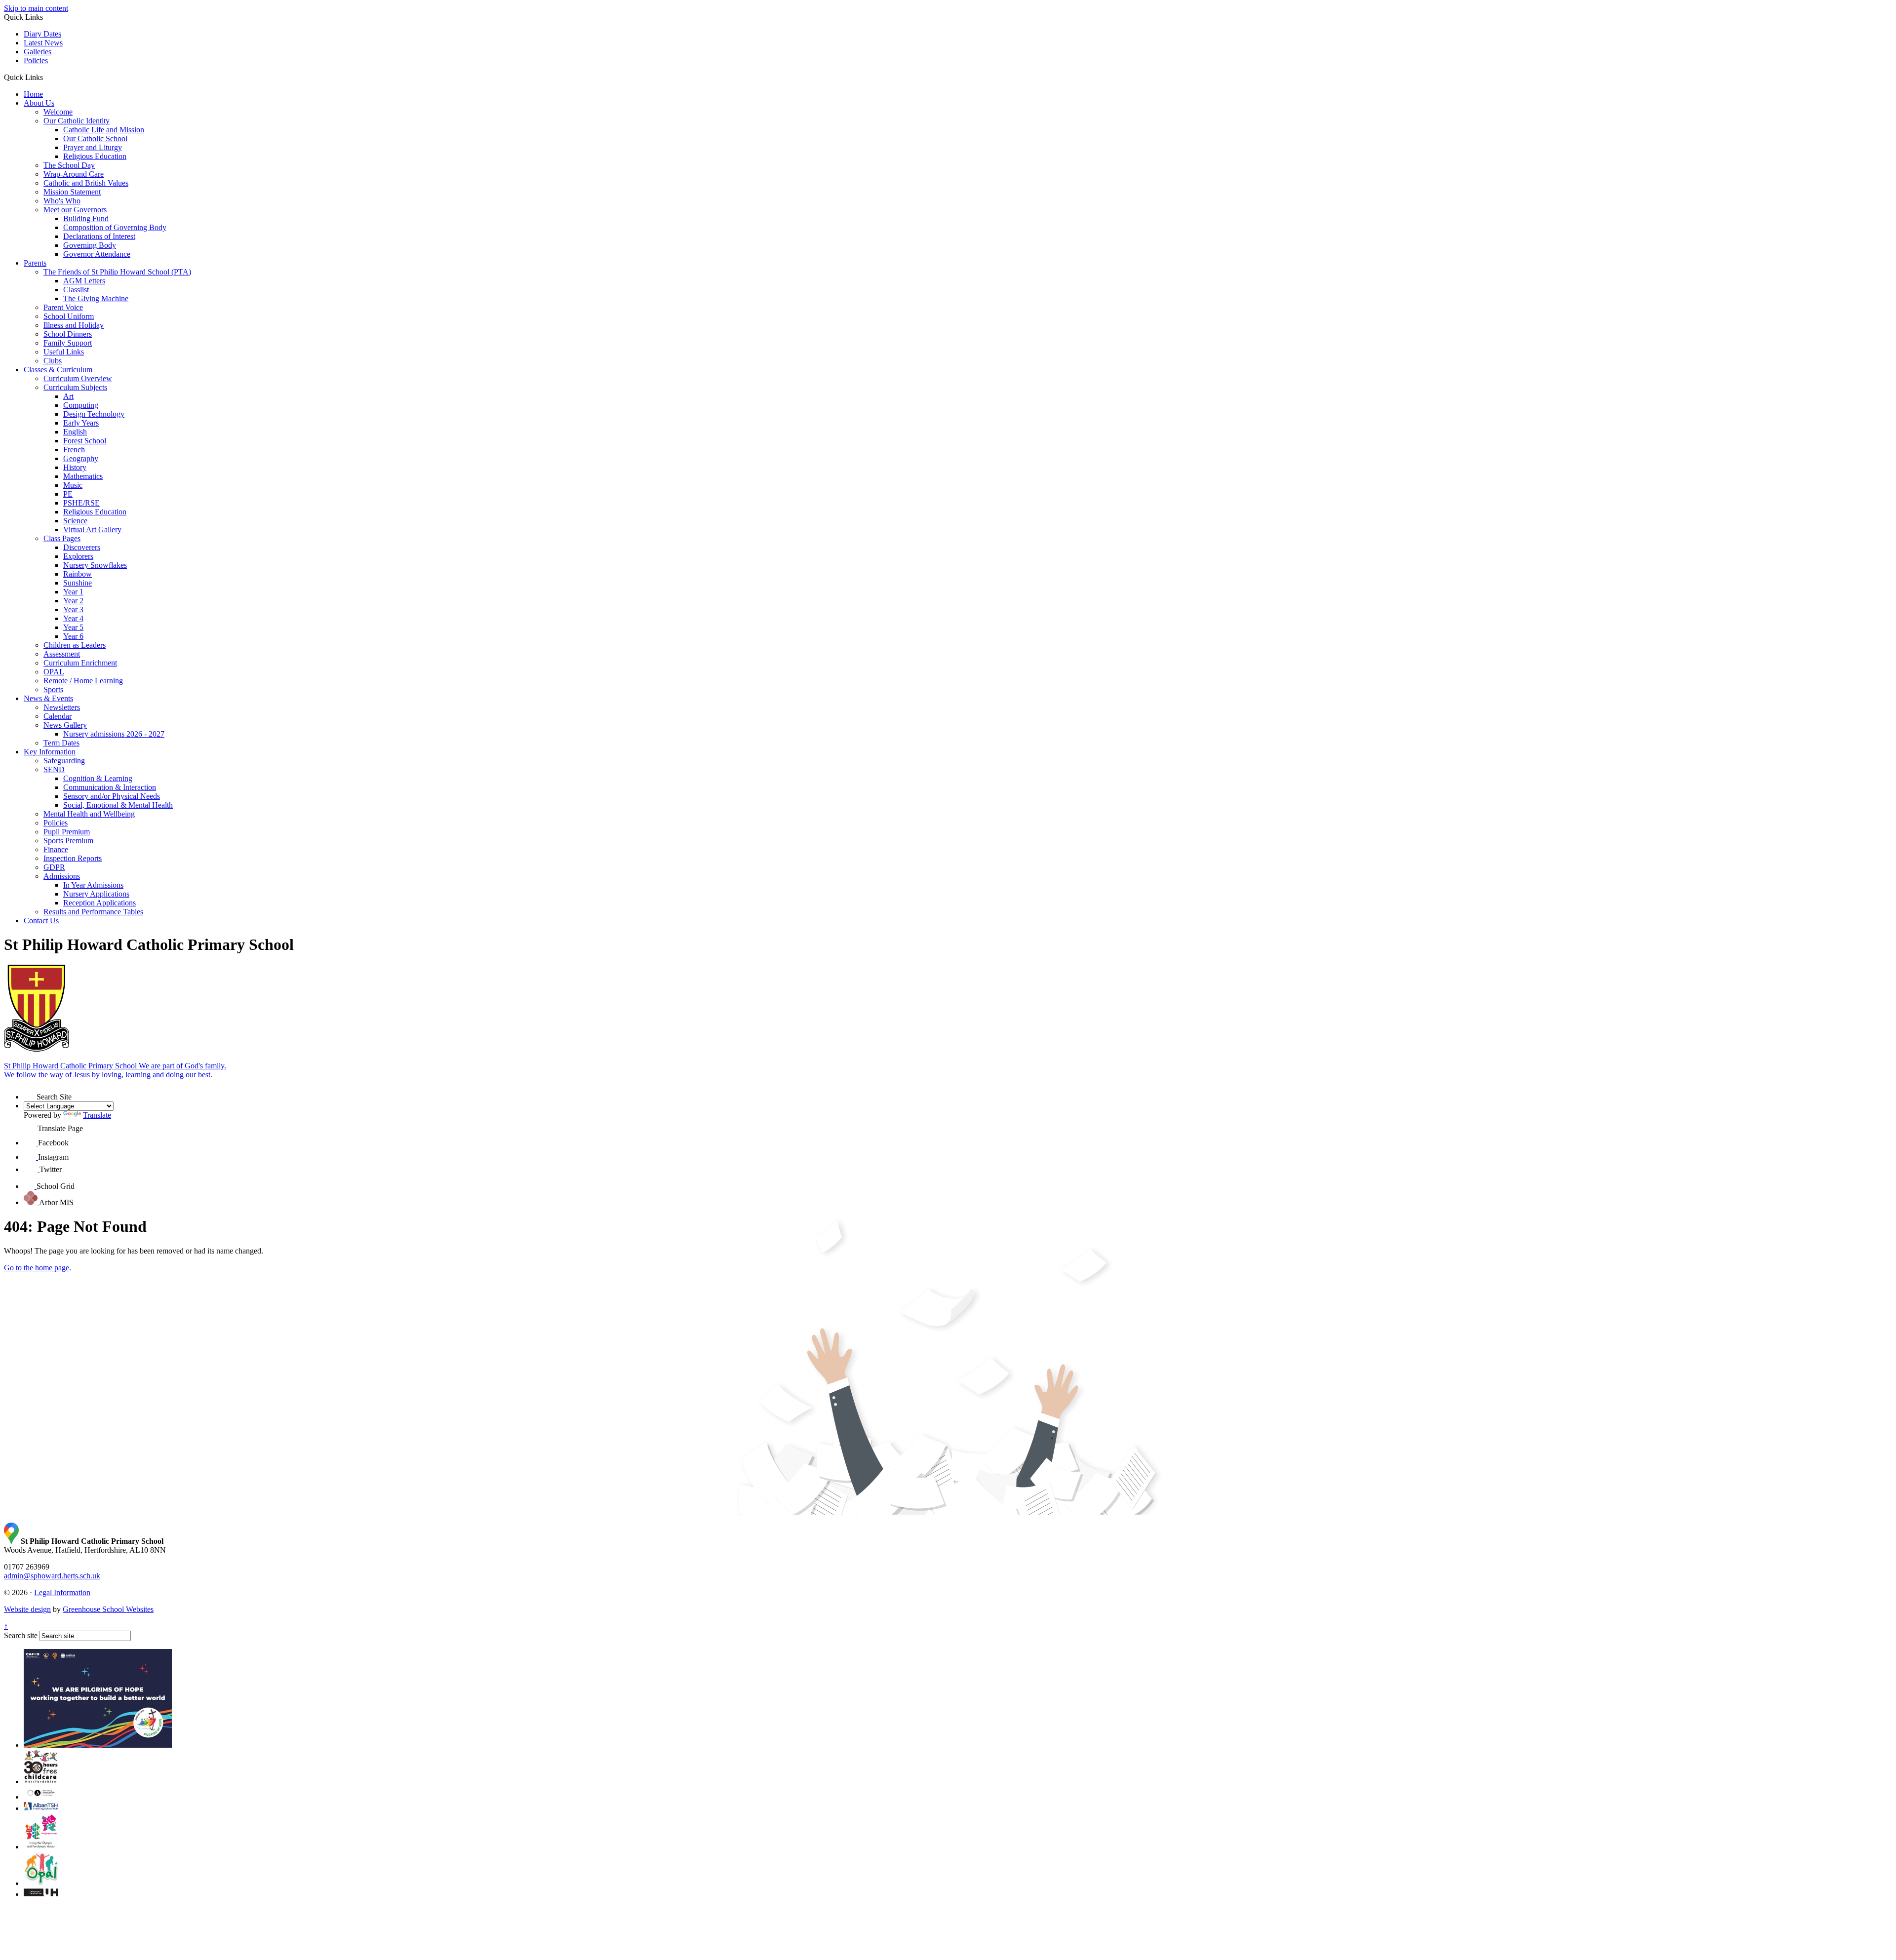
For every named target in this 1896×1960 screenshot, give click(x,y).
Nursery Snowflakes (95, 565)
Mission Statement (72, 192)
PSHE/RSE (81, 503)
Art (68, 396)
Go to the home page (37, 1268)
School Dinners (68, 334)
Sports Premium (68, 841)
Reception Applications (99, 903)
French (74, 450)
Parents (35, 263)
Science (75, 521)
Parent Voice (63, 307)
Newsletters (62, 707)
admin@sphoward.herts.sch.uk (52, 1576)
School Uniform (69, 316)
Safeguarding (64, 761)
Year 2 (73, 601)
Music (73, 485)
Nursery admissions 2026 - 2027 (114, 734)
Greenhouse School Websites (108, 1609)
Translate (97, 1115)
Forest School (85, 441)
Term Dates (61, 743)
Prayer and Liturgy (93, 147)
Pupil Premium (67, 832)
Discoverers (82, 547)
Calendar (58, 716)
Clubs (53, 361)
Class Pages (62, 538)
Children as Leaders (75, 645)
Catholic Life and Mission (104, 130)
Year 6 (73, 636)
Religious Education (95, 156)
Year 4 (73, 618)
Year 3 (73, 609)
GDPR (54, 867)
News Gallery (65, 725)
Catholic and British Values (86, 183)
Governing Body (90, 245)
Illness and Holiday (74, 325)
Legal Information (62, 1592)
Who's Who (62, 201)
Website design (27, 1609)
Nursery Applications (96, 894)
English (75, 432)
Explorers (78, 556)
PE (68, 494)
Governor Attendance (97, 254)
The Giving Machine (96, 298)
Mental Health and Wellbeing (89, 814)
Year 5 (73, 627)
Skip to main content (36, 8)
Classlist (76, 290)
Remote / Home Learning (83, 681)
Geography (81, 458)
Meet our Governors (75, 210)
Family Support (68, 343)
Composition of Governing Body (115, 227)
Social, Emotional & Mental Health (118, 805)
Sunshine (78, 583)
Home (33, 94)
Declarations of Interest (99, 236)
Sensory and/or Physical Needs (112, 796)
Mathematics (83, 476)
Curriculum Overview (78, 378)
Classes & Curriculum (58, 370)
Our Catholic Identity (77, 121)
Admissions (62, 876)
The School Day (69, 165)
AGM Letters (84, 281)
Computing (81, 405)
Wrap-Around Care (74, 174)
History (75, 467)
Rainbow (78, 574)
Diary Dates (42, 34)
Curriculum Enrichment (80, 663)
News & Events (48, 698)
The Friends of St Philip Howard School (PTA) (117, 272)
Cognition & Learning (98, 778)
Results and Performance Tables (93, 912)
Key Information (50, 752)
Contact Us (41, 921)
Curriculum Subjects (75, 387)
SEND (54, 769)
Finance (56, 849)
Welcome (58, 112)
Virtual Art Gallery (92, 529)
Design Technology (94, 414)
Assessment (62, 654)
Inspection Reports (73, 858)
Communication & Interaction (110, 787)
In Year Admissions (93, 885)
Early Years (81, 423)
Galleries (38, 52)
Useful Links (64, 352)
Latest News (43, 43)
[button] (47, 77)
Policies (36, 60)
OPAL (54, 672)
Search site (21, 1635)
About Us (39, 103)
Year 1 (73, 592)
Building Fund (86, 218)
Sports (53, 689)
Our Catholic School (95, 138)
